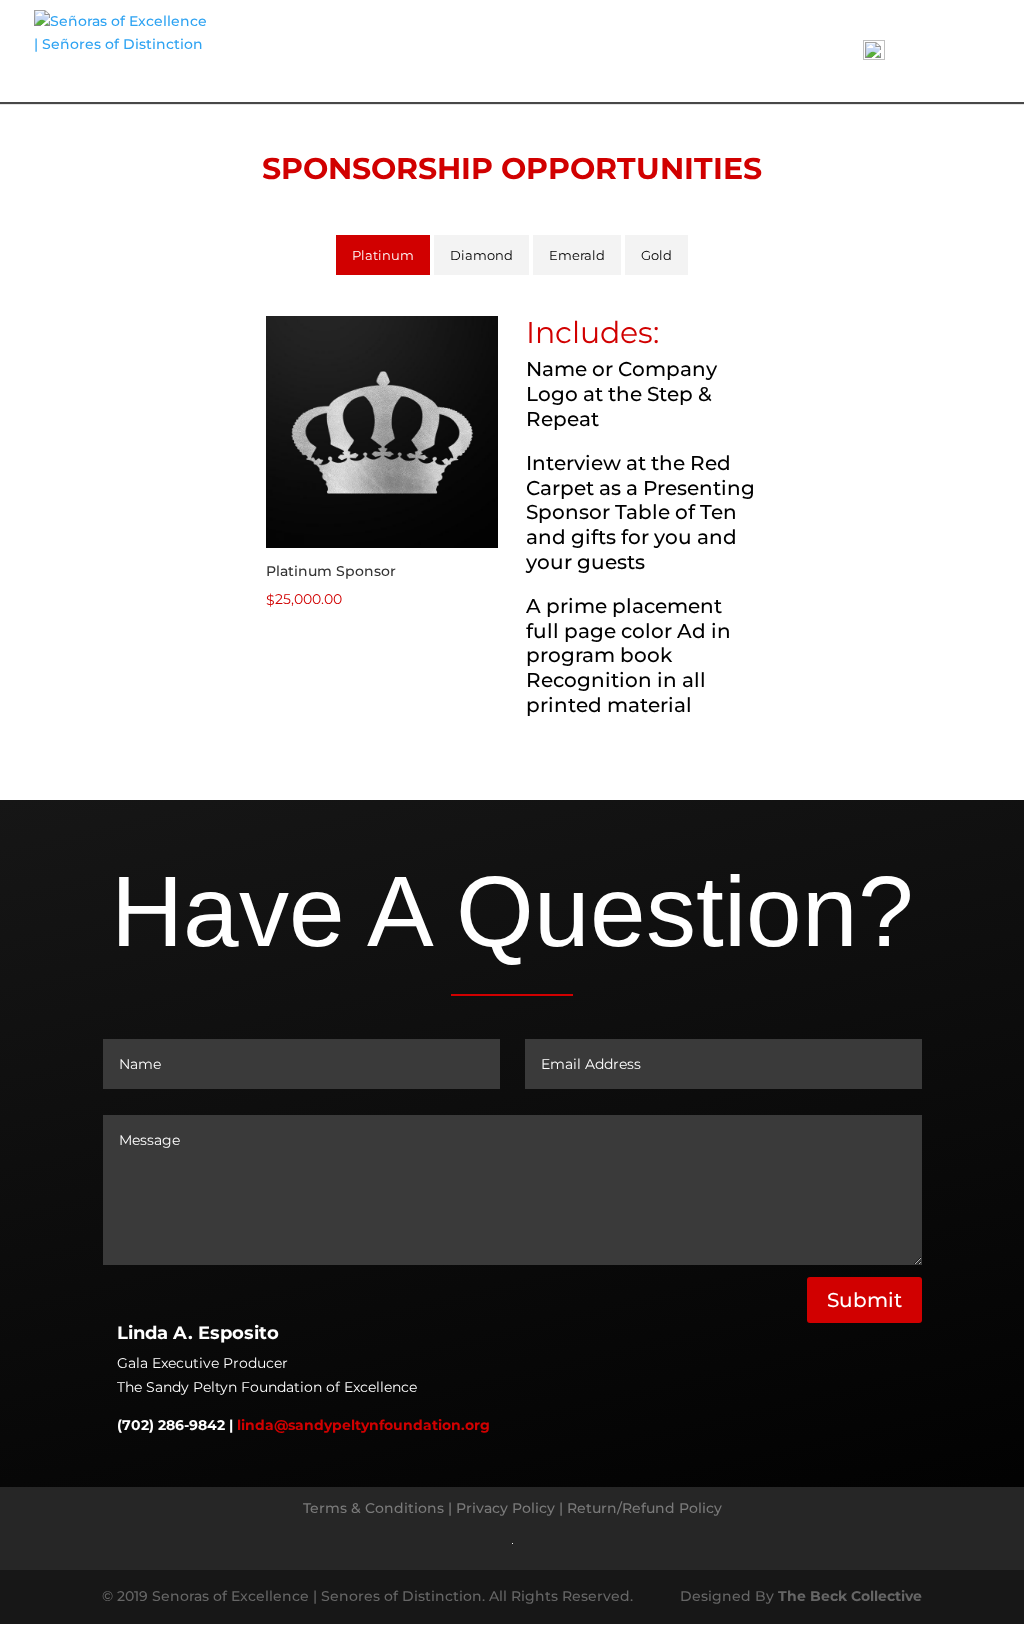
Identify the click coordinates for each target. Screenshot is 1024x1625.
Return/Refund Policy (644, 1508)
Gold (656, 255)
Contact (808, 52)
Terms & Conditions (373, 1508)
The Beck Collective (848, 1597)
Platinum (383, 255)
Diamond (481, 255)
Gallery (727, 52)
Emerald (577, 255)
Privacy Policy (505, 1508)
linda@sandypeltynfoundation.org (363, 1426)
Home (480, 52)
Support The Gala (592, 52)
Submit (864, 1300)
